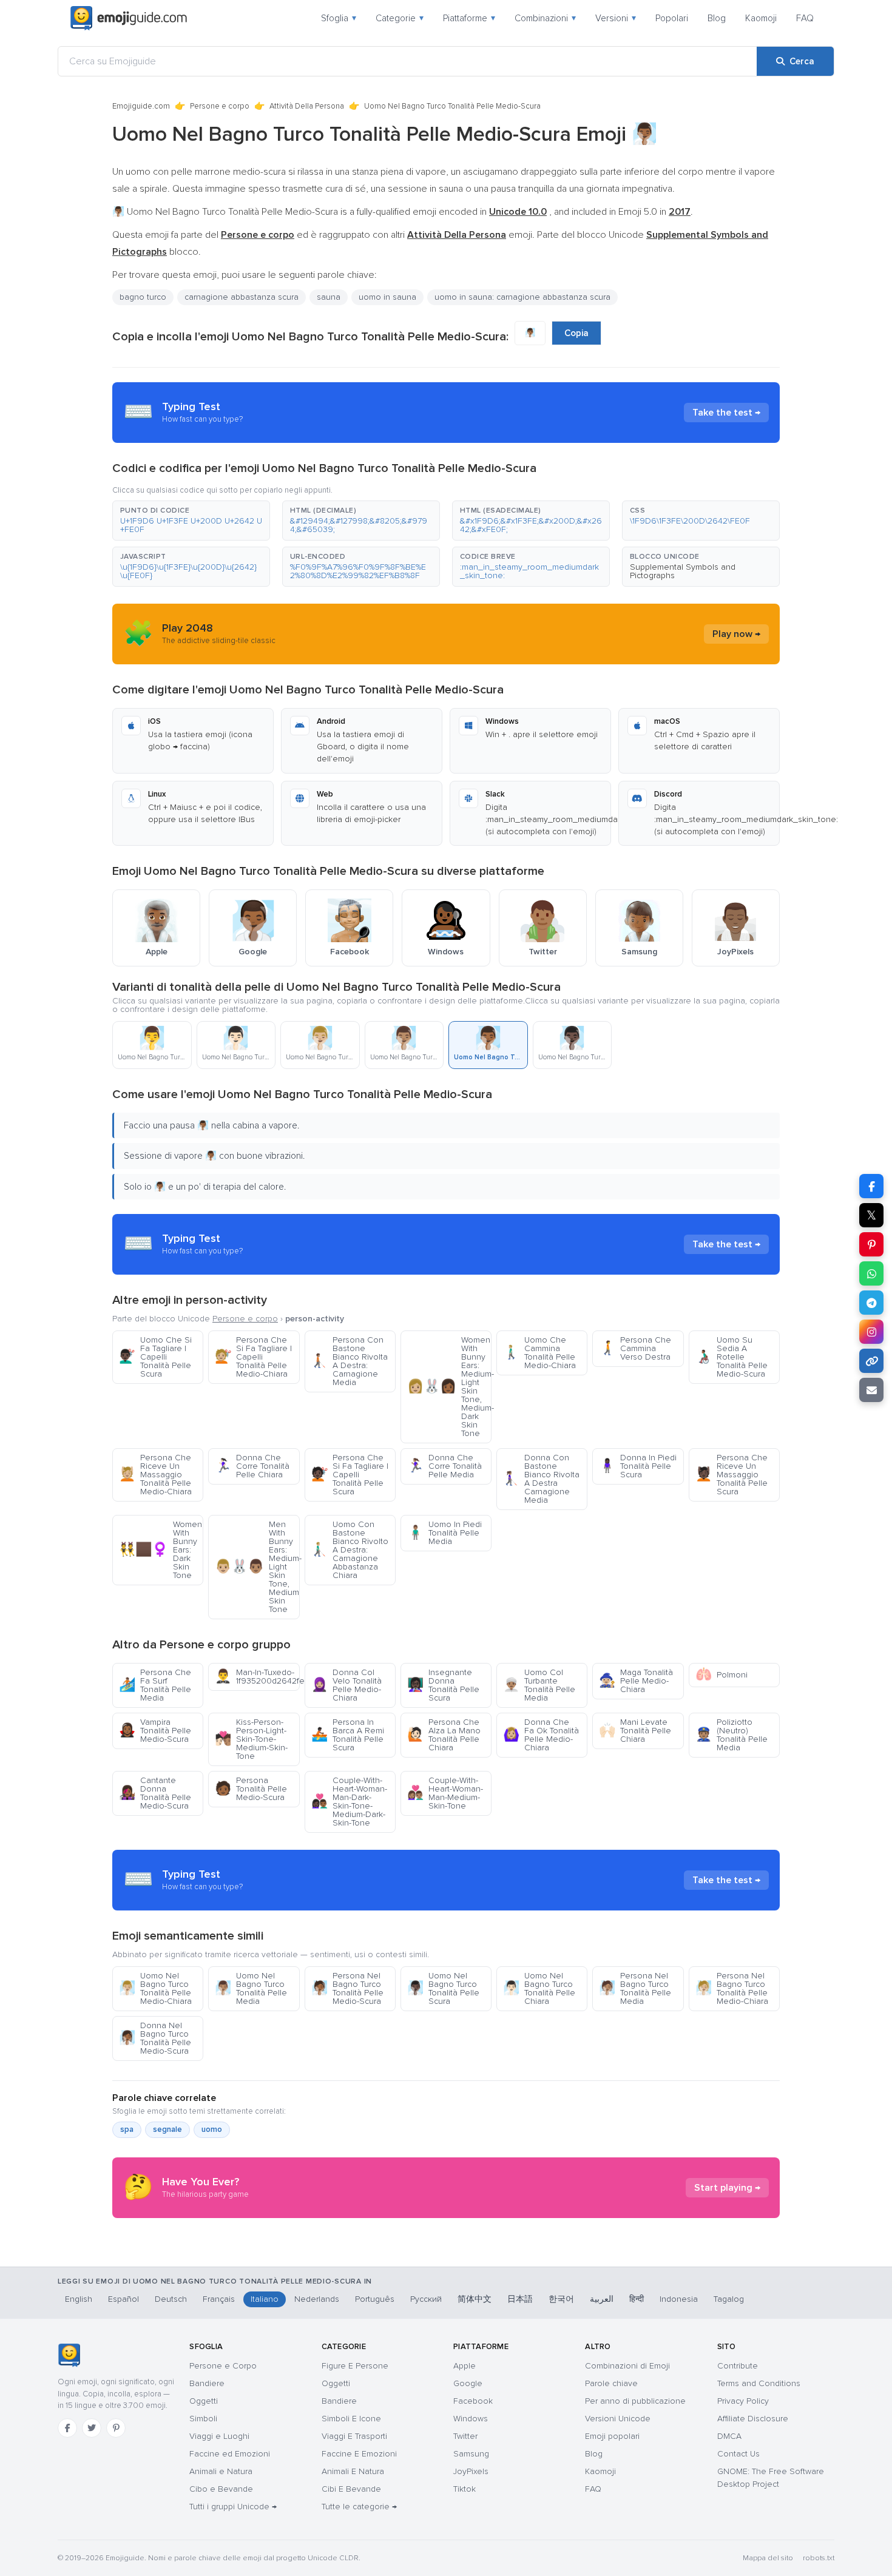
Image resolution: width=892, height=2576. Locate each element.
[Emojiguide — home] (129, 18)
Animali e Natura (221, 2471)
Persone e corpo (220, 106)
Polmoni (721, 1675)
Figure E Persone (355, 2366)
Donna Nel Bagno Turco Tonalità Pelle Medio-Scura (155, 2038)
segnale (167, 2129)
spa (127, 2129)
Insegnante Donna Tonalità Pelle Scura (443, 1685)
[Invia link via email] (871, 1390)
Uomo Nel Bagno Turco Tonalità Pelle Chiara (539, 1988)
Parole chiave (611, 2383)
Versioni (616, 18)
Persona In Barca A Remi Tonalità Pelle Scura (348, 1735)
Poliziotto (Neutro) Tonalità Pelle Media (732, 1735)
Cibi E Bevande (351, 2489)
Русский (426, 2299)
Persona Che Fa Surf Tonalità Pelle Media (155, 1685)
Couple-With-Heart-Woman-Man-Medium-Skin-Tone (445, 1793)
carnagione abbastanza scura (242, 297)
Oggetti (204, 2401)
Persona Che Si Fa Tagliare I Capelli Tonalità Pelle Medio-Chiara (253, 1357)
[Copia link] (871, 1361)
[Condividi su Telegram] (871, 1303)
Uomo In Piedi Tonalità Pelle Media (444, 1533)
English (79, 2299)
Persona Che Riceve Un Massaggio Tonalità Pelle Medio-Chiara (155, 1475)
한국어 (561, 2299)
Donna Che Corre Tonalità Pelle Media (444, 1466)
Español (123, 2299)
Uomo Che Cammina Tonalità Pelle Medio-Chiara (539, 1353)
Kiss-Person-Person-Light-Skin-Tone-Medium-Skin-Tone (251, 1739)
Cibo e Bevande (221, 2489)
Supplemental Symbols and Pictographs (683, 571)
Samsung (471, 2454)
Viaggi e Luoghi (219, 2436)
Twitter (465, 2436)
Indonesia (679, 2299)
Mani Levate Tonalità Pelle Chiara (635, 1731)
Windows (471, 2419)
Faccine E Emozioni (359, 2454)
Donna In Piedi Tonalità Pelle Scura (638, 1466)
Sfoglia (339, 18)
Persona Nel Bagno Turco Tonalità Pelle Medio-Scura (347, 1988)
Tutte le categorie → (359, 2507)
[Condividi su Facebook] (871, 1186)
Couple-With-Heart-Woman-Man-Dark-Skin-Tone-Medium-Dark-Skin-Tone (349, 1802)
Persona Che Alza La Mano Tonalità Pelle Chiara (444, 1735)
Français (219, 2299)
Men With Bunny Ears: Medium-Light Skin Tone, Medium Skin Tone (257, 1567)
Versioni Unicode (618, 2419)
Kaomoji (761, 18)
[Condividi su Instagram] (871, 1332)
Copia (576, 333)
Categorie (400, 18)
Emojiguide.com (141, 106)
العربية (602, 2299)
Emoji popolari (612, 2436)
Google (468, 2383)
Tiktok (465, 2489)
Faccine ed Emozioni (230, 2454)
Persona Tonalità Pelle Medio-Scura (251, 1789)
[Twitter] (92, 2428)
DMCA (729, 2436)
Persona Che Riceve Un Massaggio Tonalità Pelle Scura (732, 1475)
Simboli (203, 2419)
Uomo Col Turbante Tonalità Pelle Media (539, 1685)
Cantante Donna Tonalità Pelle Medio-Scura (155, 1793)
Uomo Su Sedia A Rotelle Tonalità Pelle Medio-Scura (732, 1357)
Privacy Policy (743, 2401)
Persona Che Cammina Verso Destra (635, 1348)
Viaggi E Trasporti (354, 2436)
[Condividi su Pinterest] (871, 1244)
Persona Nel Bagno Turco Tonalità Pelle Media (635, 1988)
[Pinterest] (116, 2428)
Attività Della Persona (307, 106)
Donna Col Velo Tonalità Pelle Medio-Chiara (346, 1685)
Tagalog (729, 2299)
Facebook (473, 2401)
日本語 (520, 2299)
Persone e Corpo (223, 2366)
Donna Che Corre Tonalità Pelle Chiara (252, 1466)
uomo (212, 2129)
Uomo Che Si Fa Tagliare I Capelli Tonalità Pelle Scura (155, 1357)
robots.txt (819, 2558)
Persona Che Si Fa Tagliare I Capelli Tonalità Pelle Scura (350, 1475)
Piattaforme (469, 18)
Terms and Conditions (759, 2383)
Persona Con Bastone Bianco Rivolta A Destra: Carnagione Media (350, 1361)
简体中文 (475, 2299)
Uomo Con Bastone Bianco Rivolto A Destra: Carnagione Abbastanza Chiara (350, 1550)
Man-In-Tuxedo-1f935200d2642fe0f (257, 1677)
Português (375, 2299)
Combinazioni (545, 18)
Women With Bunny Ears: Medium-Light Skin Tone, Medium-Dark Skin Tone (449, 1387)
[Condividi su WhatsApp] (871, 1273)
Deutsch (171, 2299)
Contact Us (738, 2454)
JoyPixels (471, 2471)
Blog (717, 18)
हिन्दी (637, 2299)
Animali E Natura (353, 2471)
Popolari (672, 18)
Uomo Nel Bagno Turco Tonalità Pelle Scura (443, 1988)
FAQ (805, 18)
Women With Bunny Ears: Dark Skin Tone (160, 1550)
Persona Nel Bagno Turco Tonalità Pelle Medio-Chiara (732, 1988)
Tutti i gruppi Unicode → (233, 2507)
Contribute (738, 2366)
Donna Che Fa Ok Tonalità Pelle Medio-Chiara (541, 1735)
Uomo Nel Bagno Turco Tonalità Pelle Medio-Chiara (155, 1988)
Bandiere (207, 2383)
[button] (191, 521)
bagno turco (143, 297)
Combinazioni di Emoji (627, 2366)
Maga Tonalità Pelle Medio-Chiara (636, 1681)
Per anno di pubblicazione (635, 2401)
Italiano (265, 2299)
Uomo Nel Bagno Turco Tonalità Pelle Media (251, 1988)
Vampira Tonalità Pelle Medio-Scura (155, 1731)
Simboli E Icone (351, 2419)
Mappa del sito (768, 2558)
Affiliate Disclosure (753, 2419)
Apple (465, 2366)
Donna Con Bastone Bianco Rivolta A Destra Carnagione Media (541, 1479)
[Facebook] (67, 2428)
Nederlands (317, 2299)
